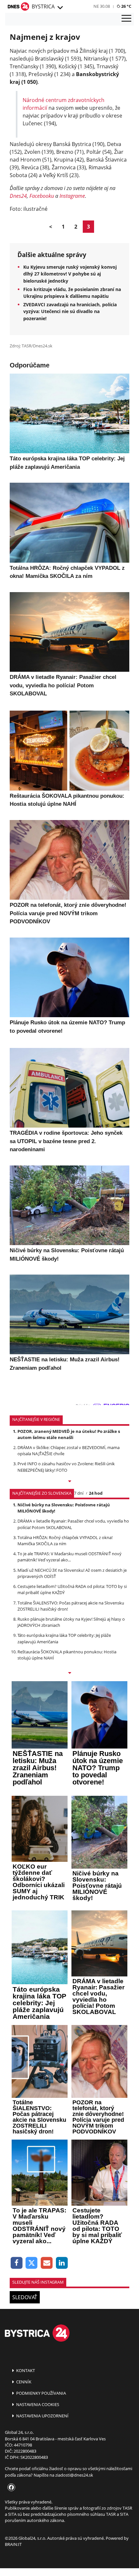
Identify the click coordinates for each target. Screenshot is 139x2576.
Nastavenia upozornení (42, 2416)
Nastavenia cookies (37, 2404)
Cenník (23, 2382)
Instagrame (72, 196)
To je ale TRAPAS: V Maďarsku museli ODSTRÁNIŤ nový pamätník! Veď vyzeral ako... (69, 1557)
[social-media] (10, 2488)
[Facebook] (17, 2263)
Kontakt (25, 2370)
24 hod (96, 1493)
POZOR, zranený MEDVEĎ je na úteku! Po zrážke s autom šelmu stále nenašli (69, 1434)
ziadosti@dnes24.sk (74, 2475)
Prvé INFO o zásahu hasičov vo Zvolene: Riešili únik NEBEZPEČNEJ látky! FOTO (66, 1467)
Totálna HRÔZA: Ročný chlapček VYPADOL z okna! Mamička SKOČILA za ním (65, 1541)
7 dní (79, 1493)
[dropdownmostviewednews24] (69, 1673)
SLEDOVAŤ (25, 2297)
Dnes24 (18, 196)
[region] (60, 8)
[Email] (47, 2263)
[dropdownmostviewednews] (69, 1482)
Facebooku (42, 196)
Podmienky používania (41, 2393)
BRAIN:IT (13, 2544)
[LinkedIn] (62, 2263)
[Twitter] (32, 2263)
